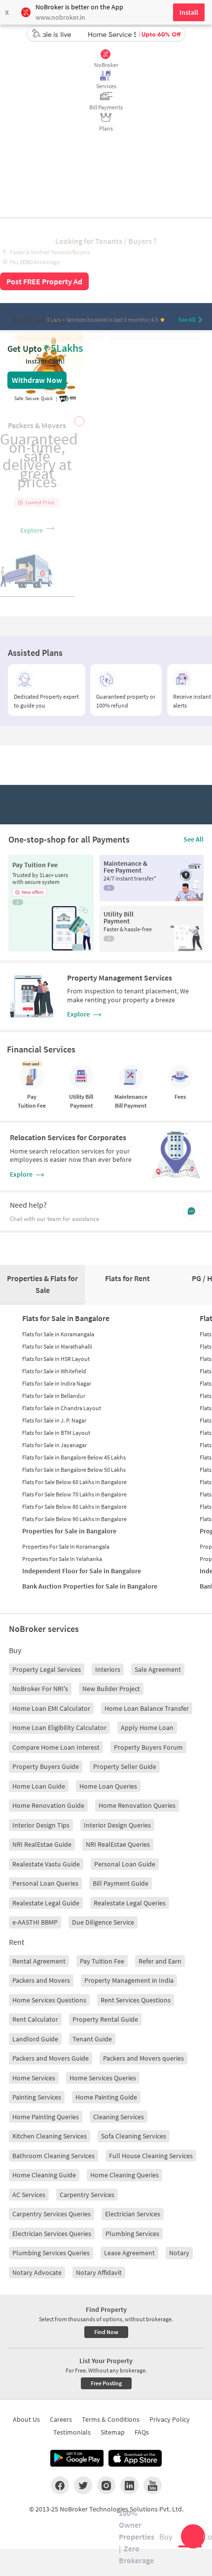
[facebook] (60, 2485)
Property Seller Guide (125, 1766)
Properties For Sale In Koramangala (66, 1546)
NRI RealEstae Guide (42, 1844)
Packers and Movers (41, 1980)
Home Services (34, 2078)
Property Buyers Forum (148, 1747)
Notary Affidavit (99, 2272)
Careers (61, 2419)
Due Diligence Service (103, 1922)
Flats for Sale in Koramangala (58, 1334)
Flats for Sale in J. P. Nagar (54, 1420)
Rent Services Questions (136, 2000)
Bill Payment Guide (121, 1883)
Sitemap (113, 2432)
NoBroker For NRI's (40, 1689)
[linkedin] (129, 2485)
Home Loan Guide (39, 1786)
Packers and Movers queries (143, 2058)
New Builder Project (111, 1689)
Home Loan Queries (108, 1786)
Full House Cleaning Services (151, 2156)
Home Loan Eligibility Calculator (59, 1728)
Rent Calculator (35, 2019)
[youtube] (153, 2485)
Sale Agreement (158, 1669)
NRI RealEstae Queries (118, 1844)
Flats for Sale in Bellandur (54, 1396)
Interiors (108, 1669)
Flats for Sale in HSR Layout (56, 1359)
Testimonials (72, 2432)
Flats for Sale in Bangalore (66, 1318)
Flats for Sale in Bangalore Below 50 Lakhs (74, 1470)
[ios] (135, 2458)
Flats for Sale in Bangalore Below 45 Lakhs (74, 1457)
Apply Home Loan (147, 1728)
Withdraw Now (37, 380)
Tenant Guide (92, 2039)
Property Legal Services (47, 1669)
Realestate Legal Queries (130, 1903)
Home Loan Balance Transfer (147, 1708)
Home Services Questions (49, 2000)
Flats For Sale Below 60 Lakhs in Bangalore (74, 1482)
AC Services (29, 2195)
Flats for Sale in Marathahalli (57, 1346)
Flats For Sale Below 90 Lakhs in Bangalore (74, 1519)
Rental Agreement (39, 1961)
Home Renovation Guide (48, 1805)
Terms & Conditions (111, 2419)
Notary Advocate (37, 2272)
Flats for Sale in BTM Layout (56, 1433)
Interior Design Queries (117, 1825)
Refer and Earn (160, 1961)
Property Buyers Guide (46, 1766)
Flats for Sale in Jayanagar (54, 1445)
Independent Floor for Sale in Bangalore (82, 1571)
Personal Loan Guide (125, 1864)
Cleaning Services (119, 2117)
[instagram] (106, 2485)
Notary (179, 2253)
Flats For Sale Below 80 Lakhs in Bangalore (74, 1507)
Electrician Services (133, 2214)
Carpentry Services (87, 2195)
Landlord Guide (35, 2039)
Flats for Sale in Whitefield (54, 1371)
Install (189, 12)
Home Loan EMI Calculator (51, 1708)
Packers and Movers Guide (51, 2058)
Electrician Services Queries (52, 2234)
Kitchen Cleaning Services (50, 2136)
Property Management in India (129, 1980)
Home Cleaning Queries (124, 2175)
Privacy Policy (170, 2419)
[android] (77, 2458)
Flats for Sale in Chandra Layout (62, 1408)
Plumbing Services (132, 2234)
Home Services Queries (103, 2078)
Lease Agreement (129, 2253)
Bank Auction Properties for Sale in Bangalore (90, 1586)
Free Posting (106, 2383)
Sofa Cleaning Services (134, 2136)
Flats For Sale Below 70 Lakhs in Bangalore (74, 1494)
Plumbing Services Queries (51, 2253)
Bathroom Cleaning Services (53, 2156)
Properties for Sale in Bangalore (69, 1531)
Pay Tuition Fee (102, 1961)
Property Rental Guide (105, 2019)
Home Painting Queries (46, 2117)
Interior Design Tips (41, 1825)
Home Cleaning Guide (44, 2175)
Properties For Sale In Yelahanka (62, 1559)
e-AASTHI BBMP (35, 1922)
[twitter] (83, 2485)
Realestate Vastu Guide (46, 1864)
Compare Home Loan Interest (56, 1747)
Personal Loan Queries (45, 1883)
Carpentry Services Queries (52, 2214)
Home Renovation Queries (137, 1805)
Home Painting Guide (106, 2097)
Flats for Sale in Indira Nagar (57, 1383)
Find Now (106, 2332)
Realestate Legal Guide (46, 1903)
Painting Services (37, 2097)
